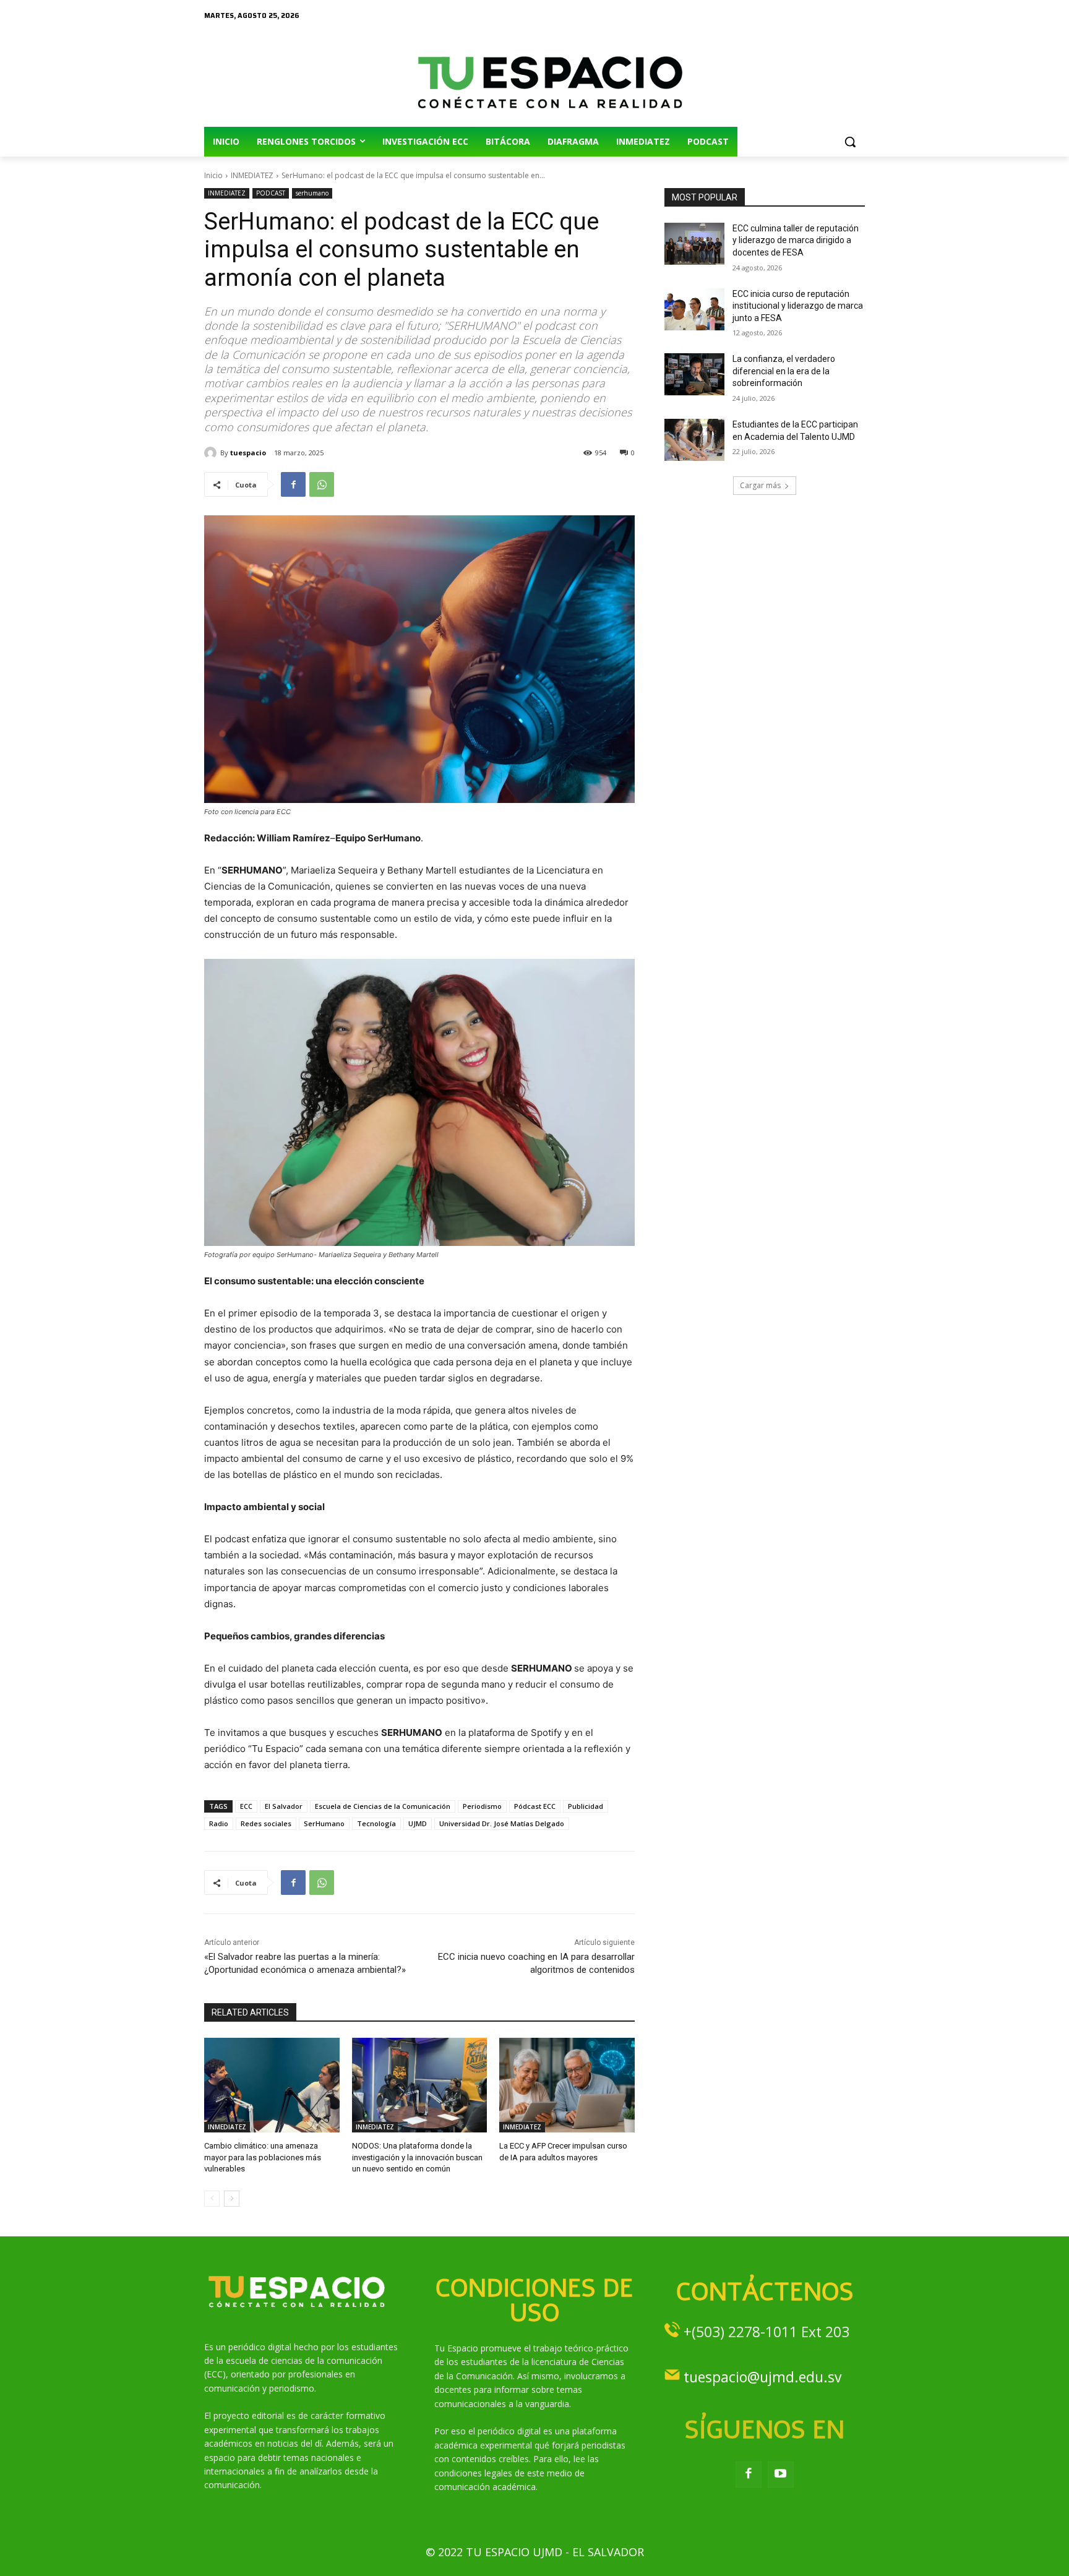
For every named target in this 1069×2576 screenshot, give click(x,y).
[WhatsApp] (322, 484)
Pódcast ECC (535, 1806)
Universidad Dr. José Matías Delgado (502, 1823)
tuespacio (248, 453)
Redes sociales (266, 1823)
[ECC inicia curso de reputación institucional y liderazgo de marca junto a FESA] (694, 309)
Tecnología (376, 1823)
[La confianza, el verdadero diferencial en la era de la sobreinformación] (694, 374)
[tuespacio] (212, 453)
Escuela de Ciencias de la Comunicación (383, 1806)
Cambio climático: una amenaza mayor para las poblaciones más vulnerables (263, 2157)
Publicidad (586, 1806)
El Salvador (284, 1806)
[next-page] (232, 2199)
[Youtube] (781, 2475)
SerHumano (324, 1823)
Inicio (213, 175)
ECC (246, 1806)
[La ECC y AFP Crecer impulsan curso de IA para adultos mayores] (567, 2085)
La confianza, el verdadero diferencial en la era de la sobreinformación (784, 371)
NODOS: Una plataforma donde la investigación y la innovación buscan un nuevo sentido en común (417, 2157)
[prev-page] (212, 2199)
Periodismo (482, 1806)
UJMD (418, 1823)
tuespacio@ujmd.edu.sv (762, 2377)
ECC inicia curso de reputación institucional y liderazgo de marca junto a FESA (798, 306)
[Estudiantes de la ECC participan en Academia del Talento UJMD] (694, 440)
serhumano (312, 193)
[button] (850, 142)
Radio (219, 1823)
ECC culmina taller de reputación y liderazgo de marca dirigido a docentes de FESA (796, 240)
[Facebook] (293, 484)
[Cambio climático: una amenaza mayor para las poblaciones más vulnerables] (272, 2085)
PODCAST (271, 193)
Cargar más (760, 485)
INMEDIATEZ (252, 175)
